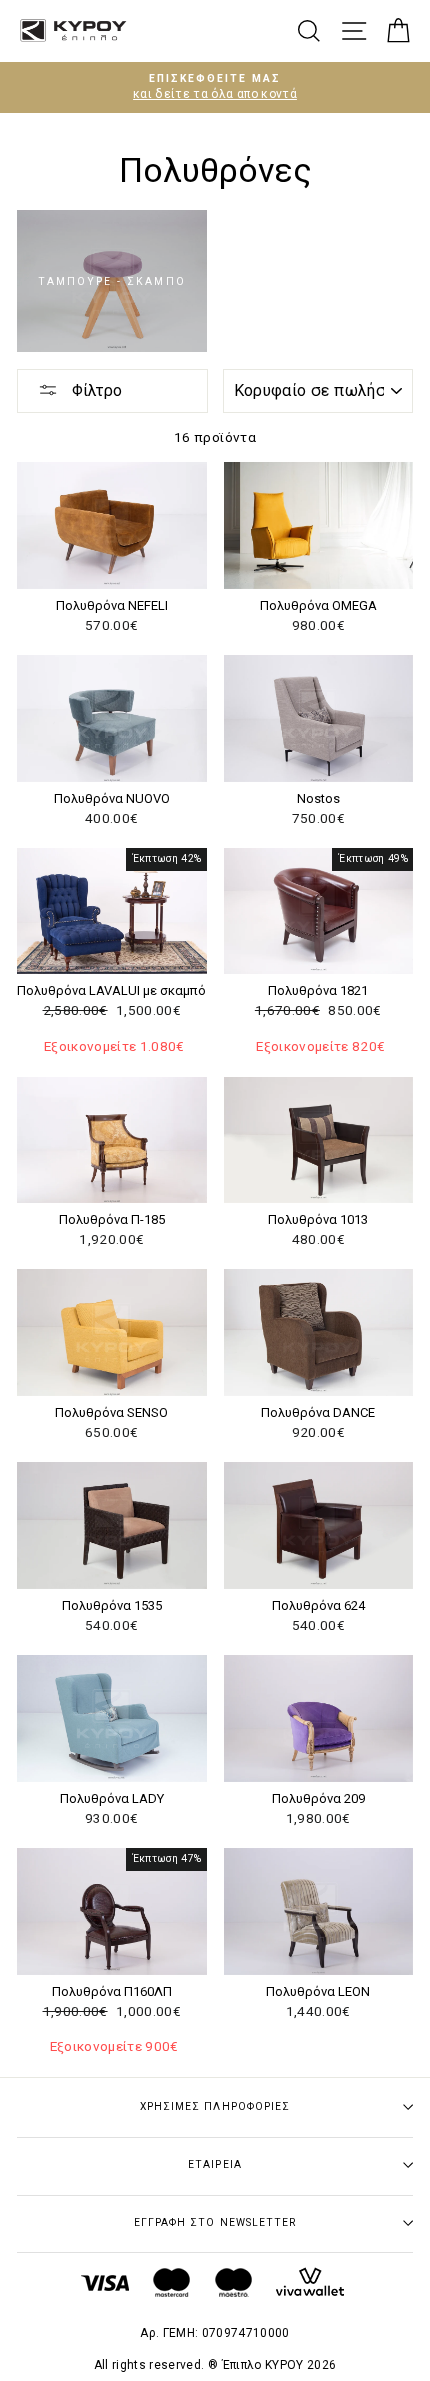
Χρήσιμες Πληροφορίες (214, 2106)
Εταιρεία (214, 2164)
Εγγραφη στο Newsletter (214, 2222)
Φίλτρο (95, 390)
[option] (215, 87)
